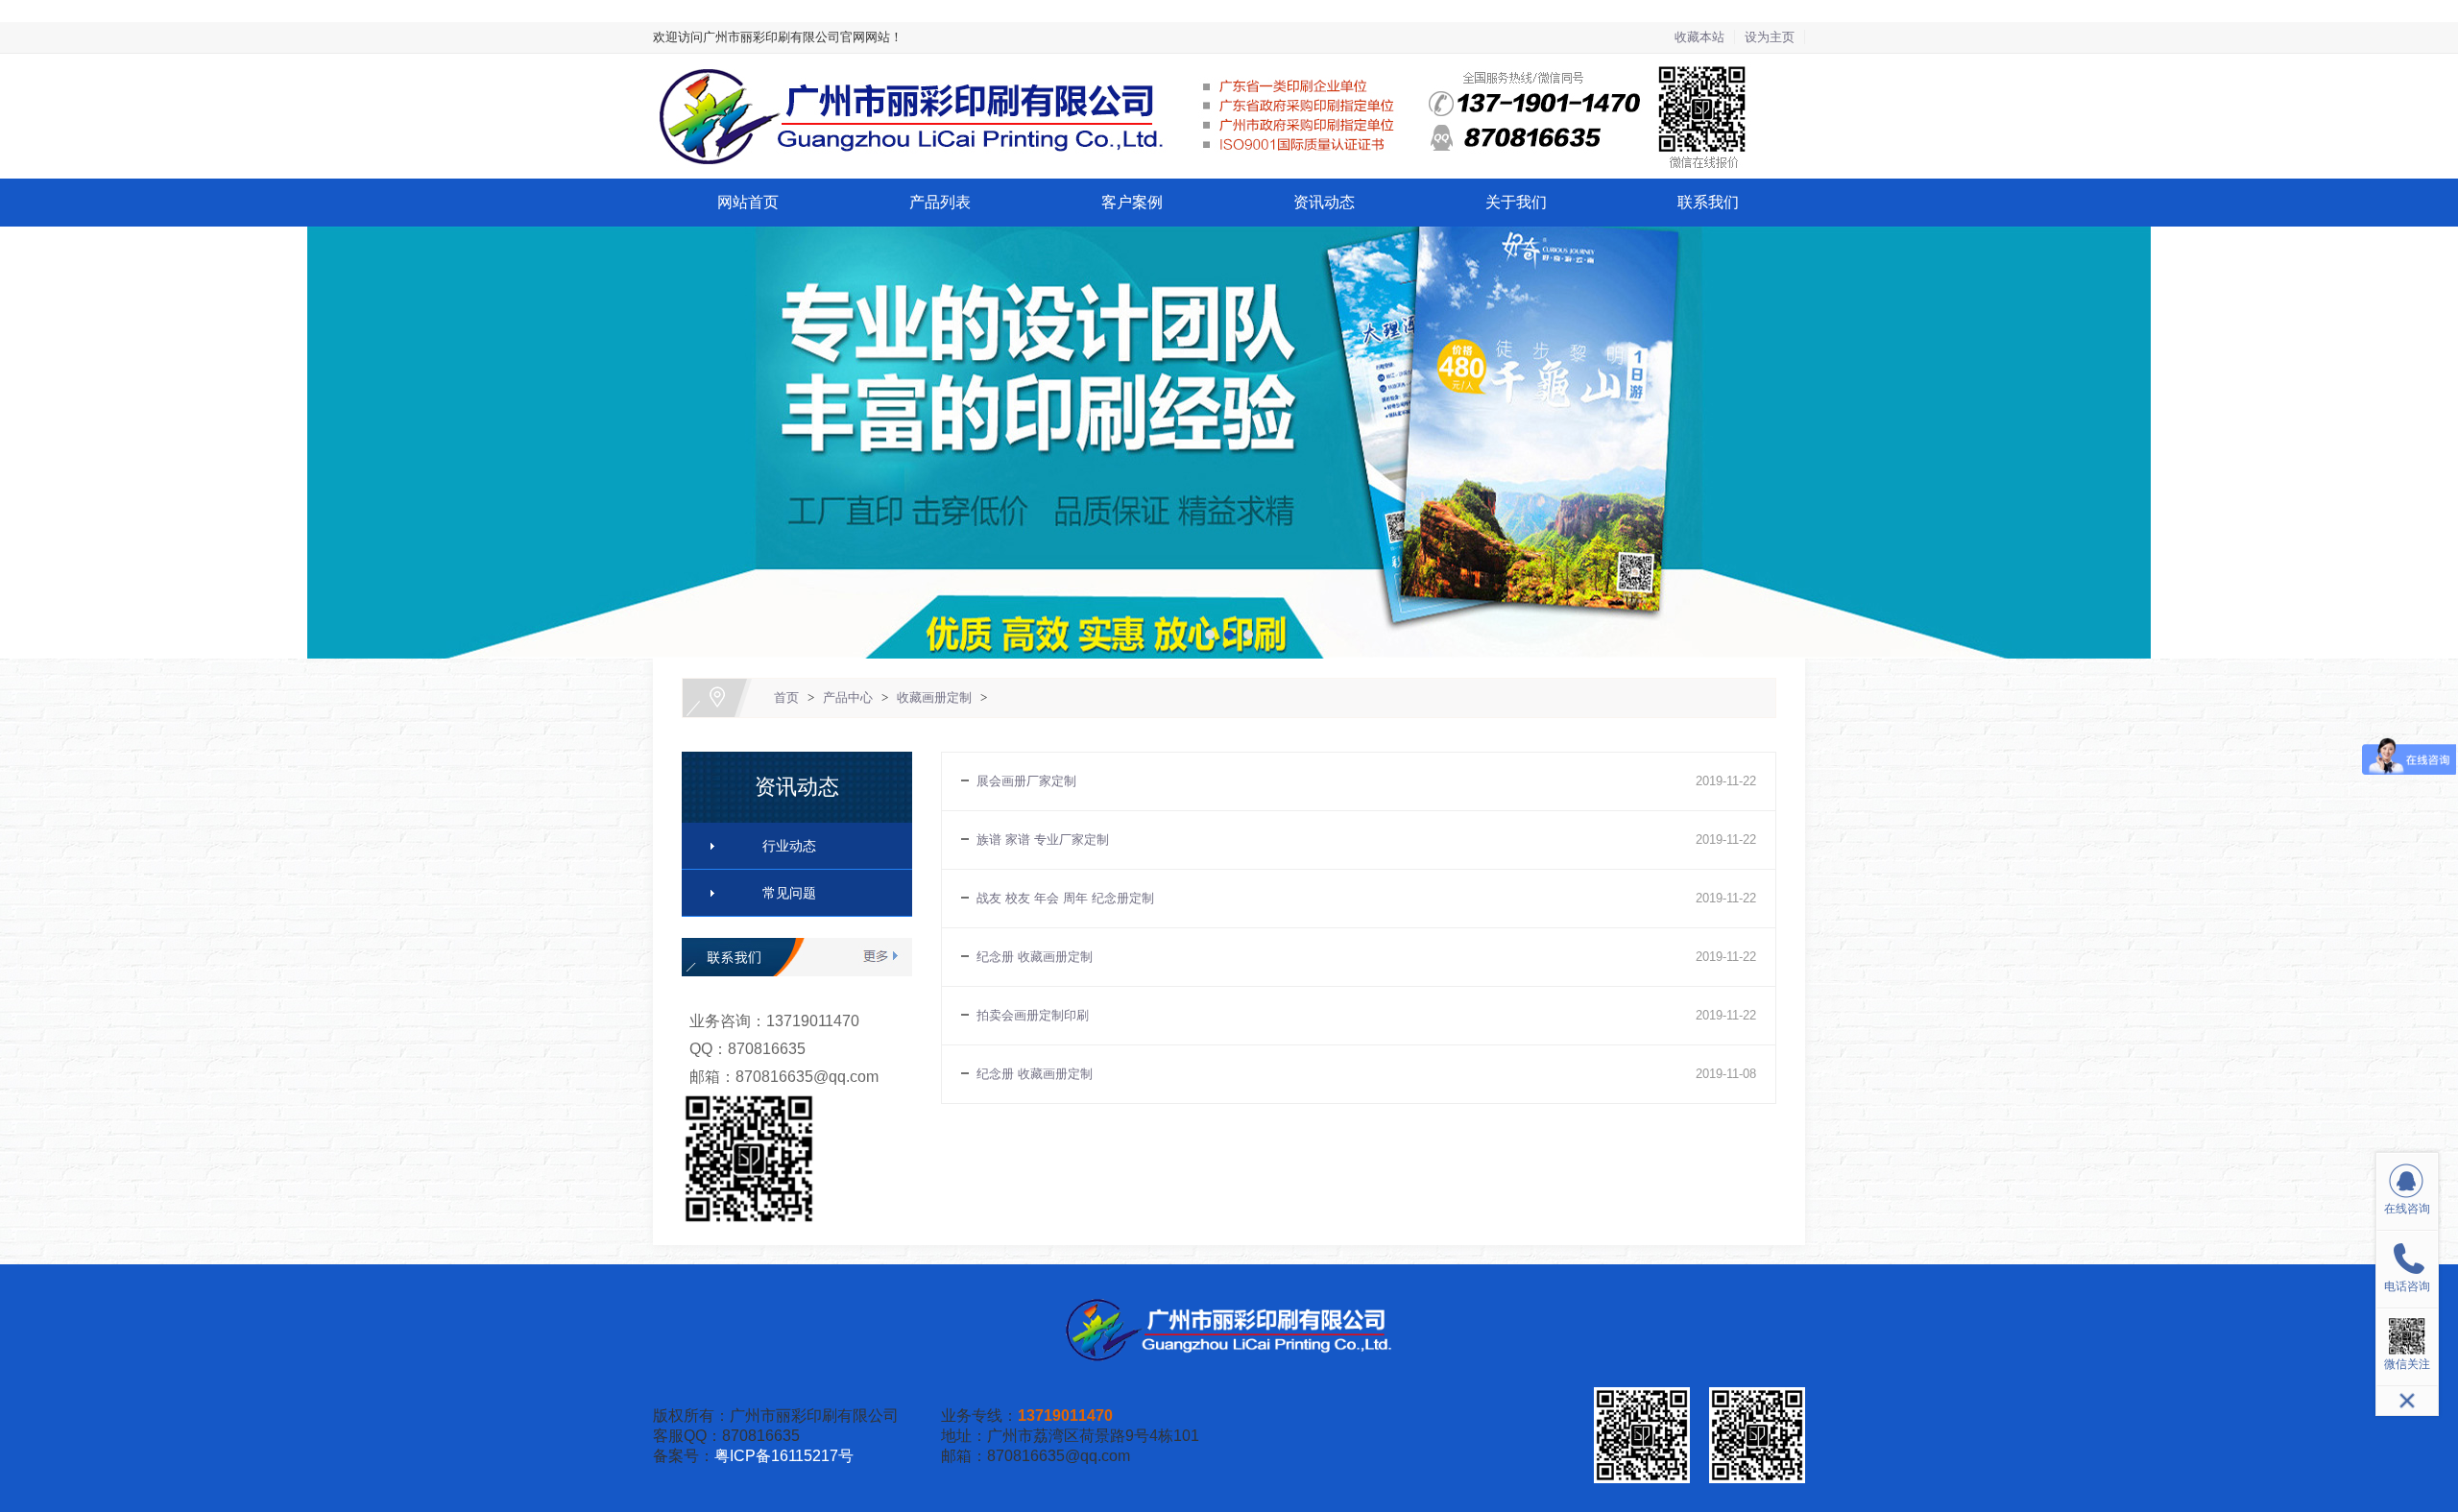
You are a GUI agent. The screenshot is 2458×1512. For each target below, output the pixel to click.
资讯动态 (1324, 202)
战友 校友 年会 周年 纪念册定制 (1065, 898)
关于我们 (1516, 202)
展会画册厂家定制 (1026, 781)
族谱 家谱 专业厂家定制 (1043, 840)
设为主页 (1770, 37)
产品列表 (940, 202)
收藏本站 (1699, 37)
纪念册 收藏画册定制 (1035, 957)
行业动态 (789, 846)
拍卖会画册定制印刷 (1033, 1015)
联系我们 (1708, 202)
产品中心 (848, 697)
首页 (786, 697)
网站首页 (748, 202)
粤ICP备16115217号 (784, 1456)
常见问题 (789, 893)
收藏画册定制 (934, 697)
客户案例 (1132, 202)
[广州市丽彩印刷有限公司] (1229, 65)
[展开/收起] (2407, 1401)
